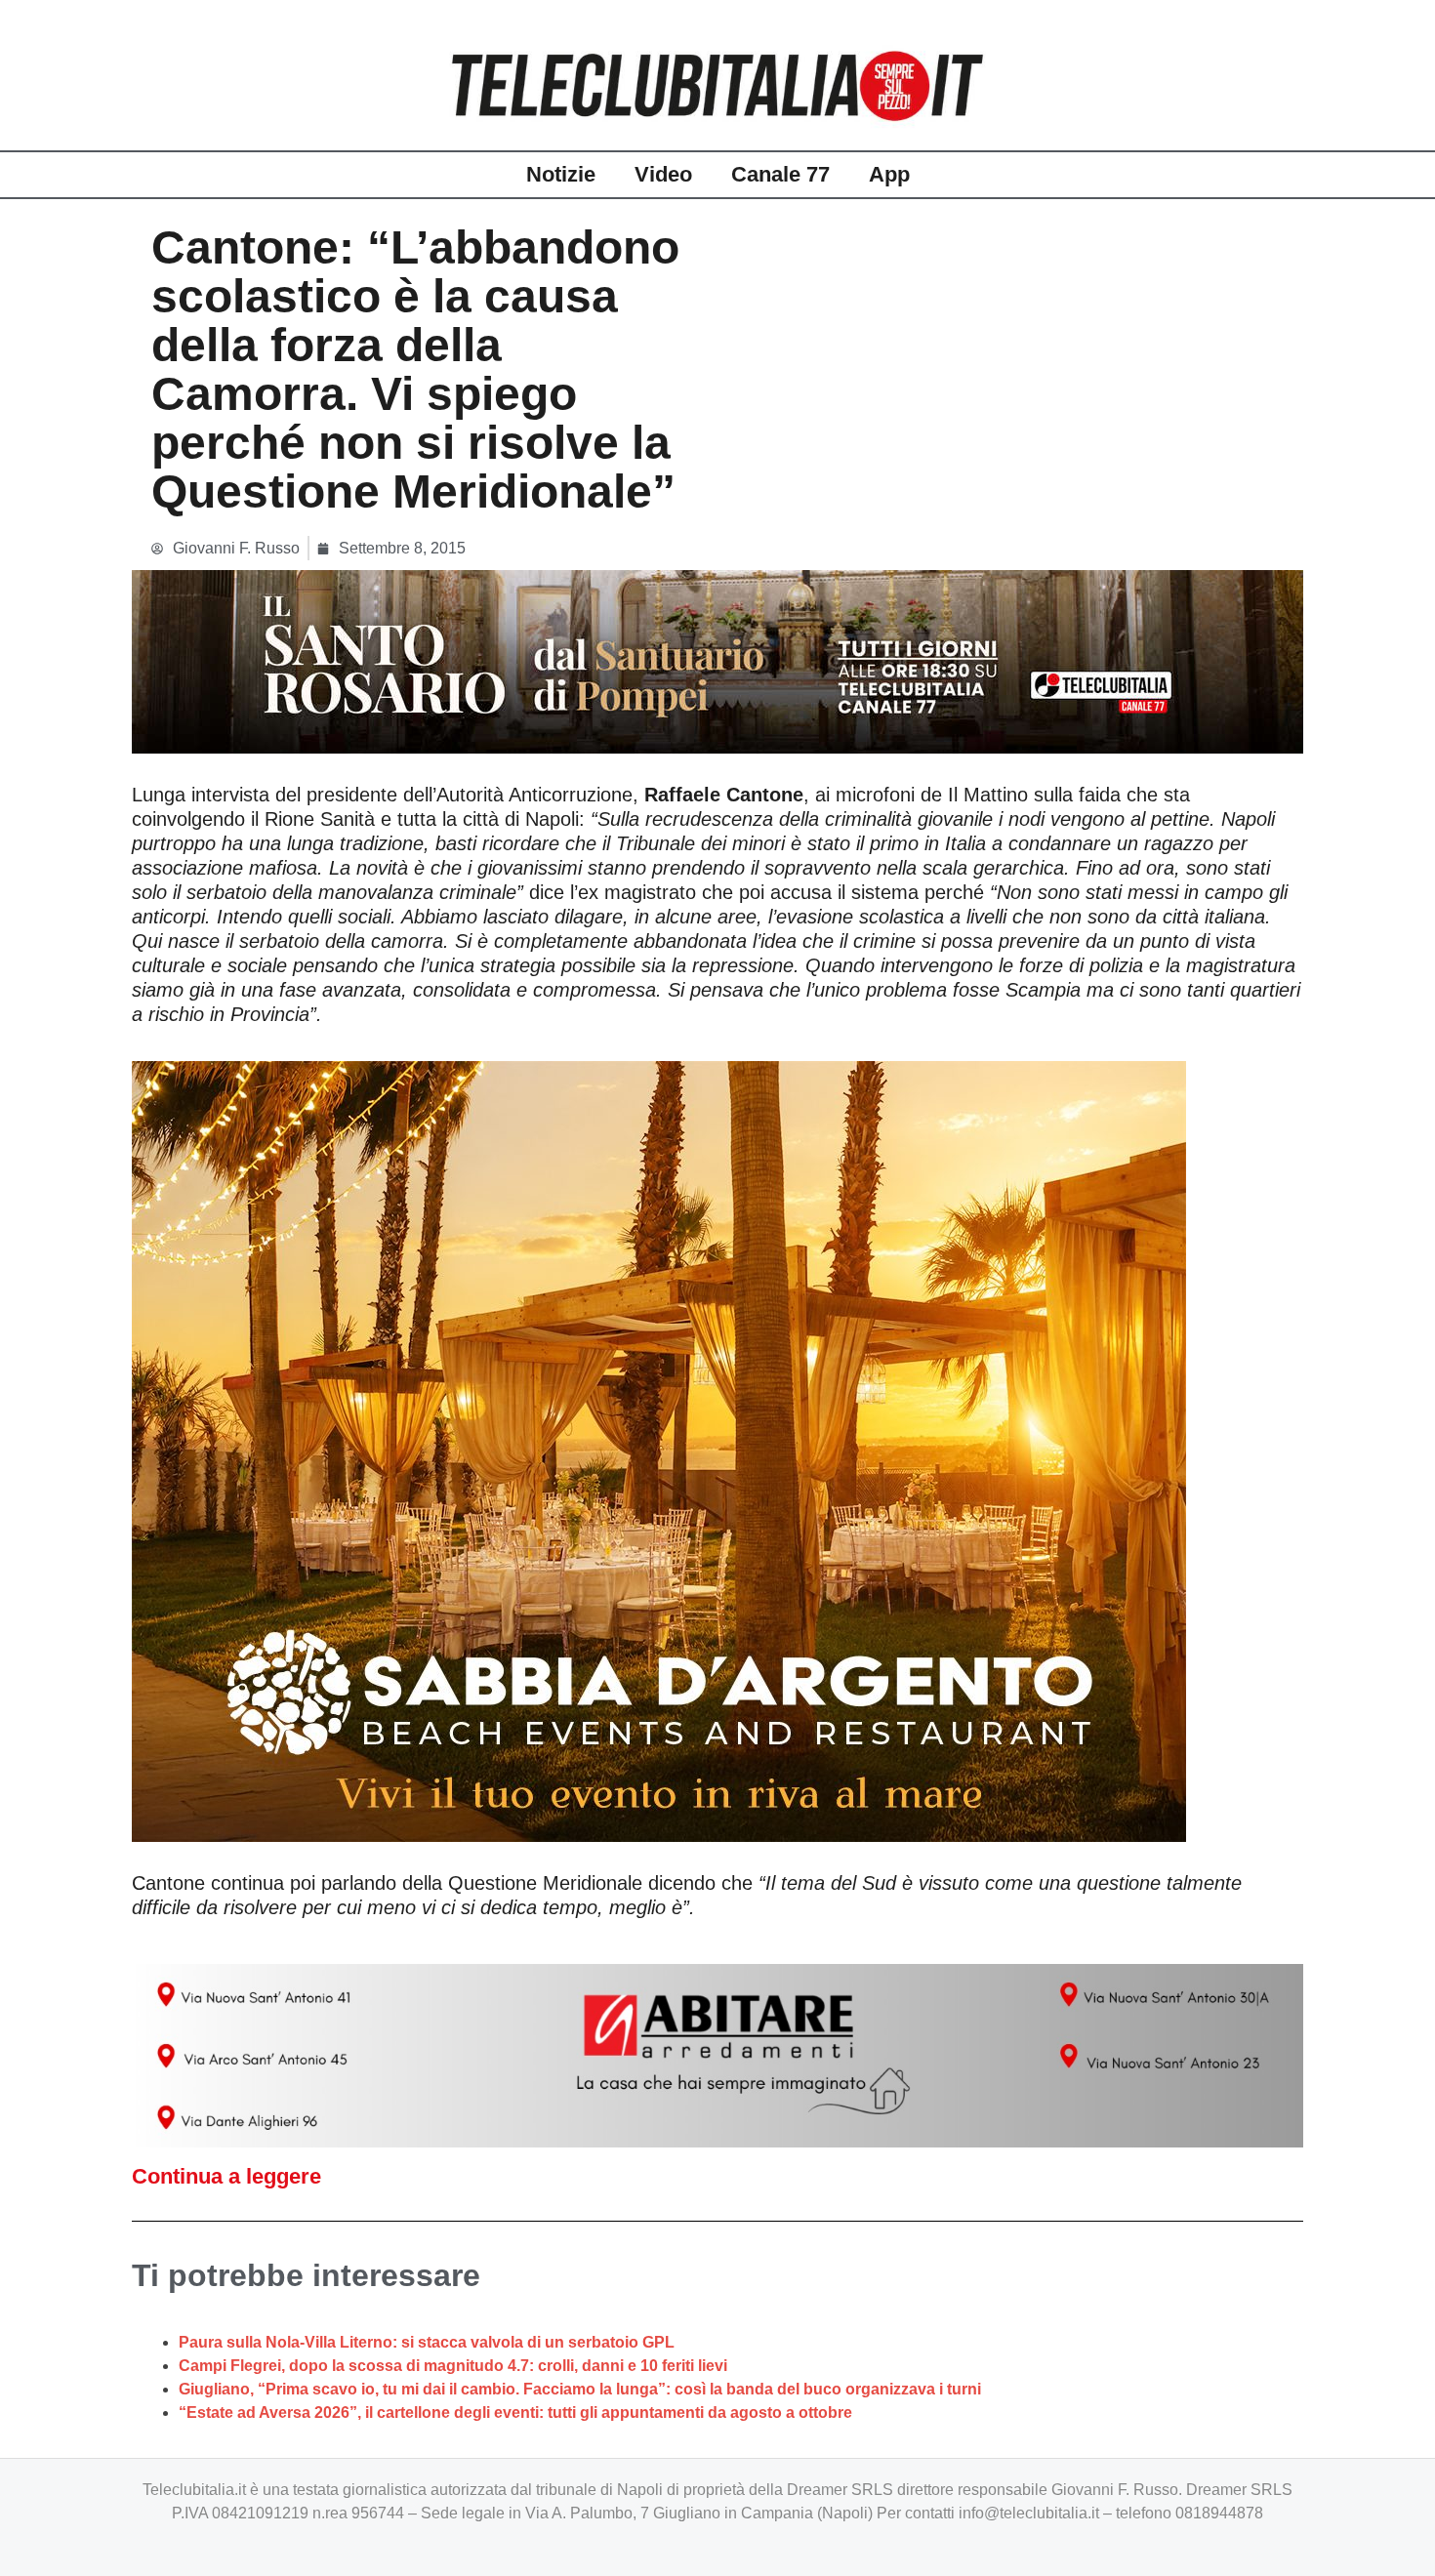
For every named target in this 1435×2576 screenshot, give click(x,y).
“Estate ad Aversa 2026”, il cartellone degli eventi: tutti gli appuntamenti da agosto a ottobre (515, 2412)
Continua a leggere (226, 2176)
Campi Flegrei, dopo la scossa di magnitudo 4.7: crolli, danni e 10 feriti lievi (453, 2366)
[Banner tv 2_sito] (717, 660)
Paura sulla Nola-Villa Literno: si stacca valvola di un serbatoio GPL (427, 2342)
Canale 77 (780, 174)
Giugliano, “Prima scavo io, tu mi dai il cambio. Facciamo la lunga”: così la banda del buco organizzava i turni (580, 2389)
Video (663, 174)
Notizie (561, 174)
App (889, 174)
